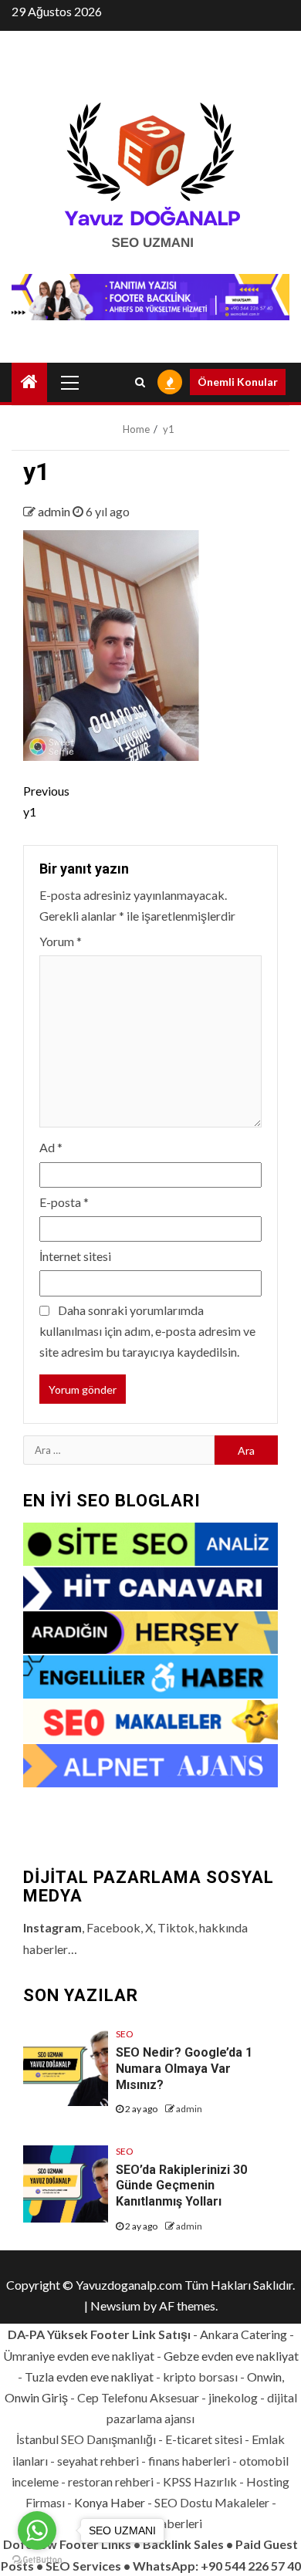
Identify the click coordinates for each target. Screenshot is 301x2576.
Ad (51, 1147)
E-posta (64, 1202)
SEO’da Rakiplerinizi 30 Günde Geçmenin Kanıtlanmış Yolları (181, 2186)
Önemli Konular (238, 382)
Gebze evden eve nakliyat (231, 2356)
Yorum (61, 941)
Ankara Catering (244, 2334)
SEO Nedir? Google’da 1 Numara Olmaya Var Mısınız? (184, 2069)
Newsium (115, 2306)
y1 (46, 801)
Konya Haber (110, 2502)
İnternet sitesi (75, 1256)
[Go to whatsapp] (37, 2530)
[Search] (140, 382)
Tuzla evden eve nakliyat (89, 2377)
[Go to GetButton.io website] (37, 2560)
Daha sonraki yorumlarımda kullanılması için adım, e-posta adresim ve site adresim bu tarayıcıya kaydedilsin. (147, 1331)
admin (55, 511)
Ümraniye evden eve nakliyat (79, 2356)
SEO (125, 2034)
